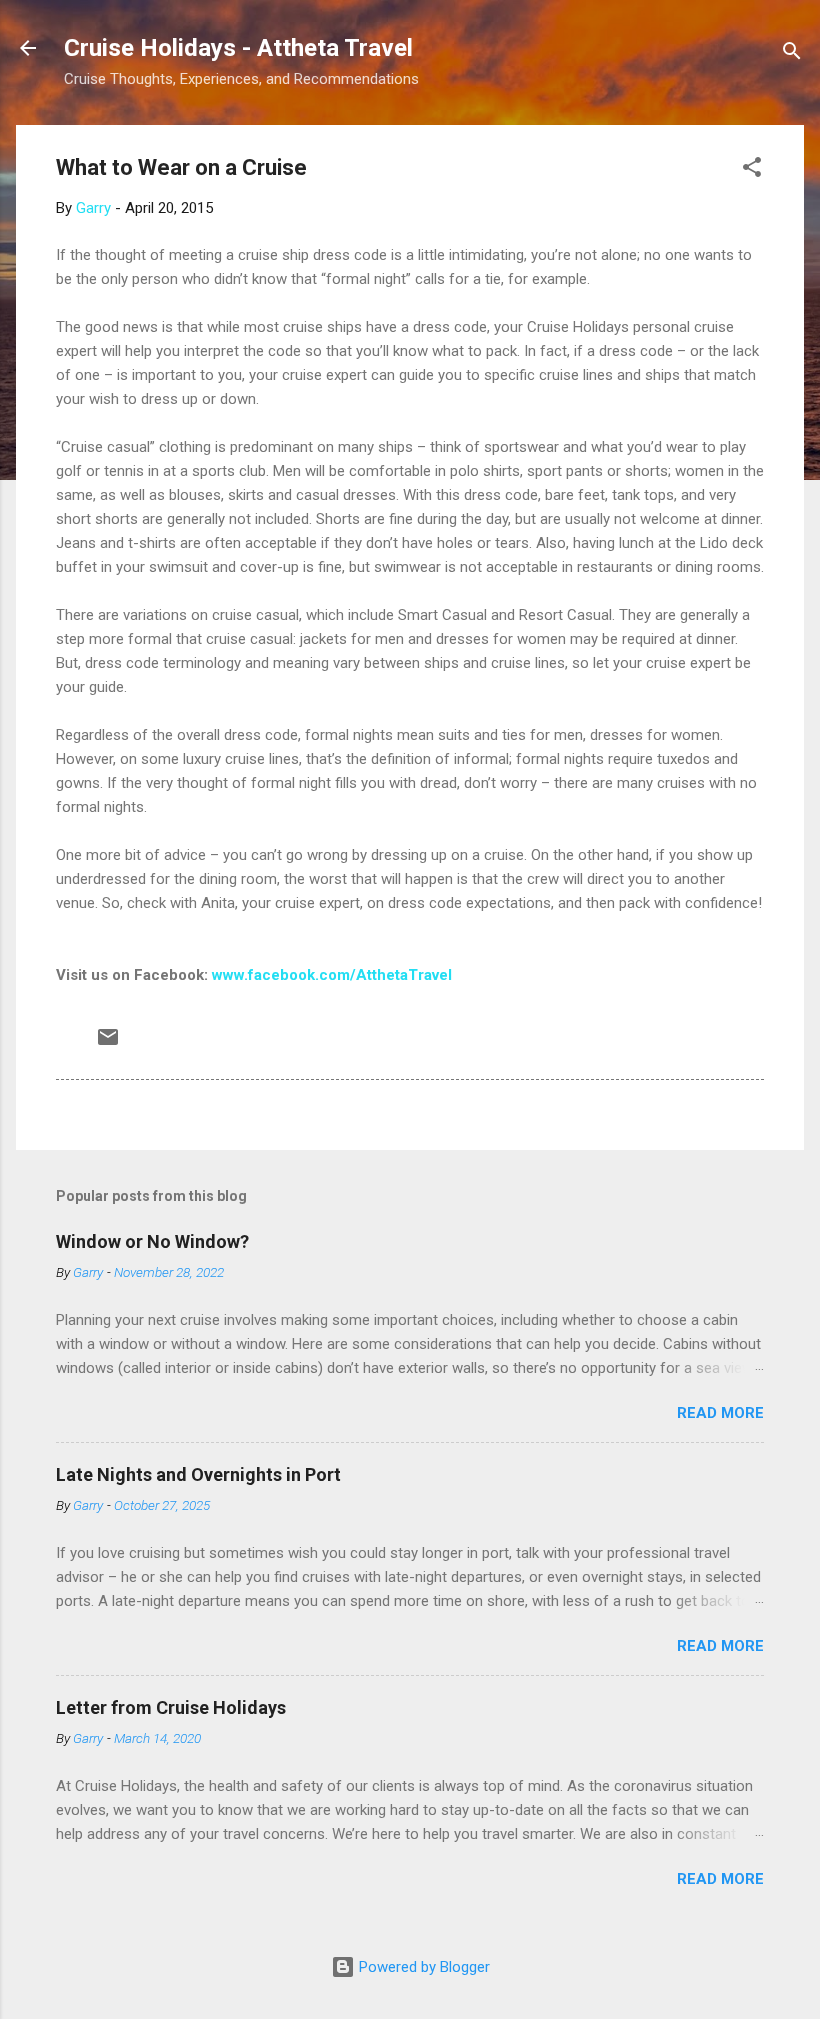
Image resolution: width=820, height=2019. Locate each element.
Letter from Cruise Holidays (171, 1707)
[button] (752, 170)
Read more (720, 1413)
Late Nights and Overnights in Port (198, 1474)
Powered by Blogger (422, 1967)
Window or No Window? (152, 1241)
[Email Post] (108, 1044)
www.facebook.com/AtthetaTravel (332, 975)
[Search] (792, 54)
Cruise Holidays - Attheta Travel (238, 48)
